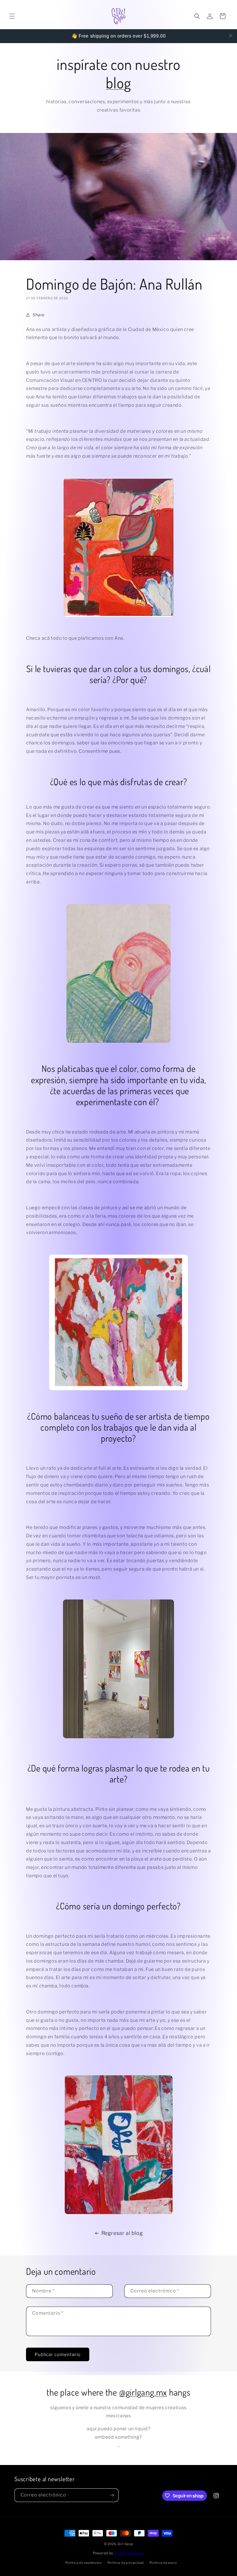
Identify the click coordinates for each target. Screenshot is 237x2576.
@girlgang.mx (143, 2392)
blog (118, 83)
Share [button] (39, 315)
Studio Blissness (129, 2553)
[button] (12, 16)
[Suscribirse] (112, 2495)
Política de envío (163, 2563)
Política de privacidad (126, 2563)
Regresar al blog (122, 2233)
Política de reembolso (84, 2563)
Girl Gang (125, 2544)
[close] (231, 36)
